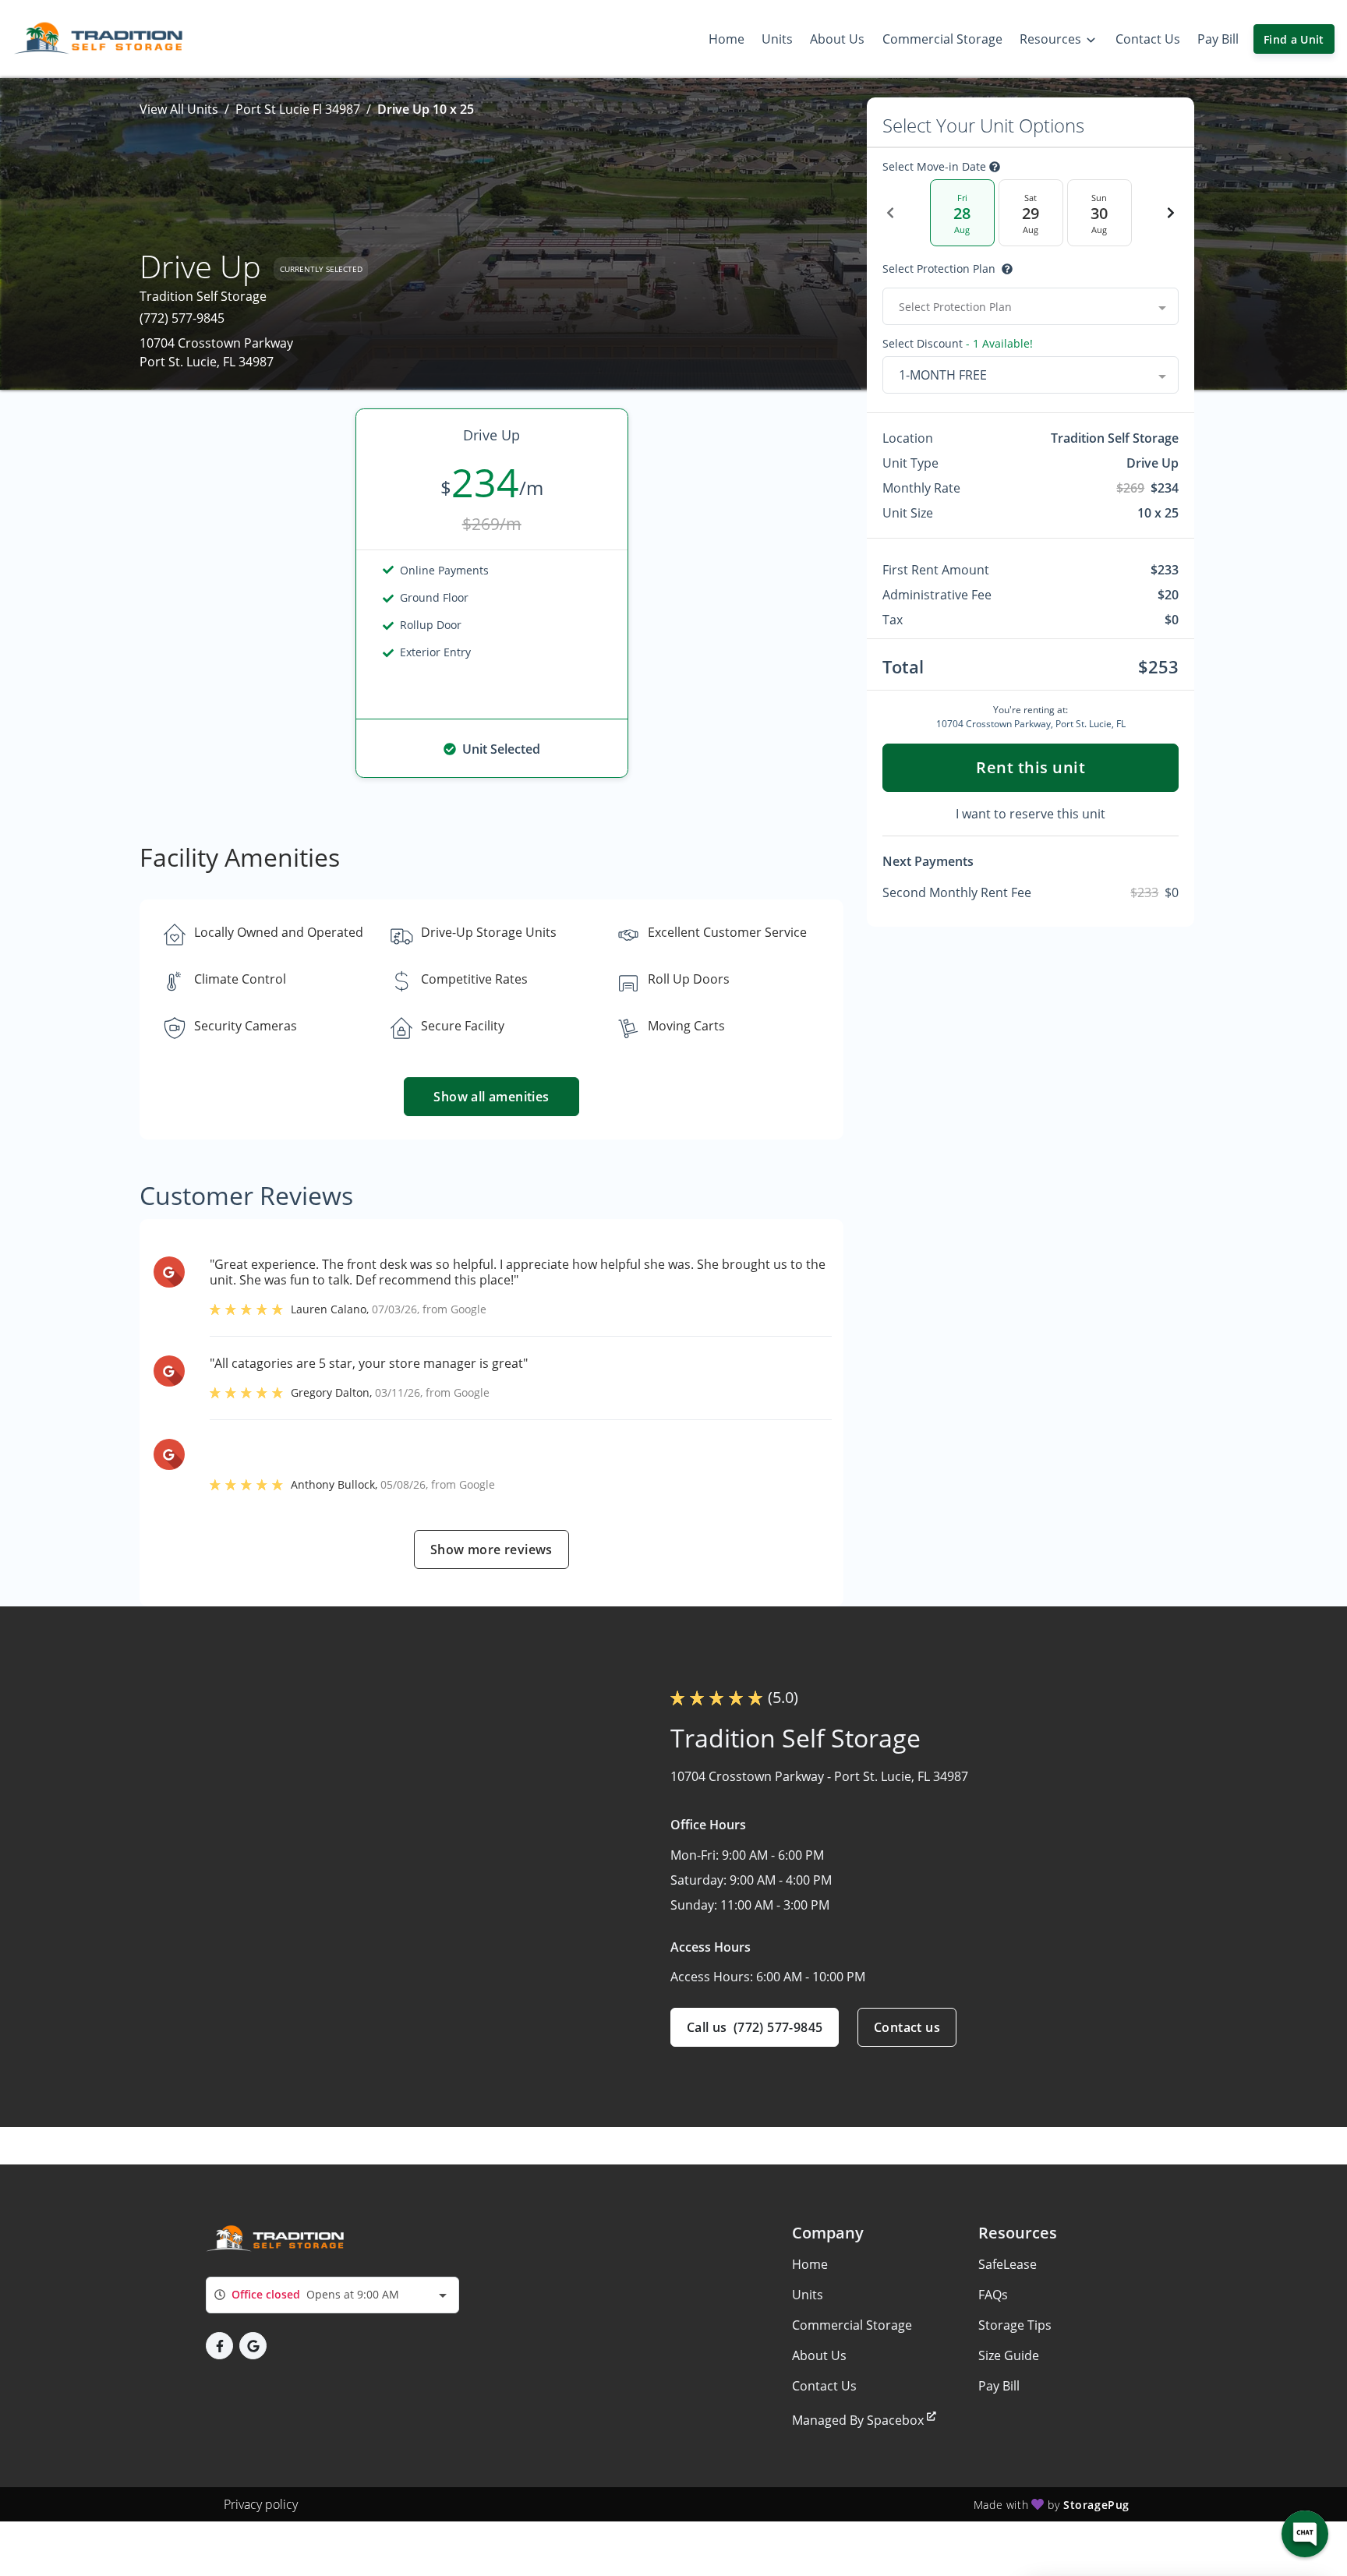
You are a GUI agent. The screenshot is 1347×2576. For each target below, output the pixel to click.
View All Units (179, 109)
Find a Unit (1294, 39)
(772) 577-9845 (182, 318)
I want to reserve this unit (1031, 814)
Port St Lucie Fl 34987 (298, 109)
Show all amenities (492, 1097)
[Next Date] (1171, 213)
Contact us (907, 2027)
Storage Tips (1015, 2325)
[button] (219, 2346)
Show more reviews (491, 1549)
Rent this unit (1031, 767)
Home (810, 2264)
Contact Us (824, 2386)
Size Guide (1009, 2355)
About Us (819, 2355)
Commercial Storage (852, 2325)
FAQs (993, 2295)
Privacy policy (261, 2504)
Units (808, 2295)
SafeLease (1008, 2264)
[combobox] (1031, 306)
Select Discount (958, 344)
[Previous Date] (890, 213)
